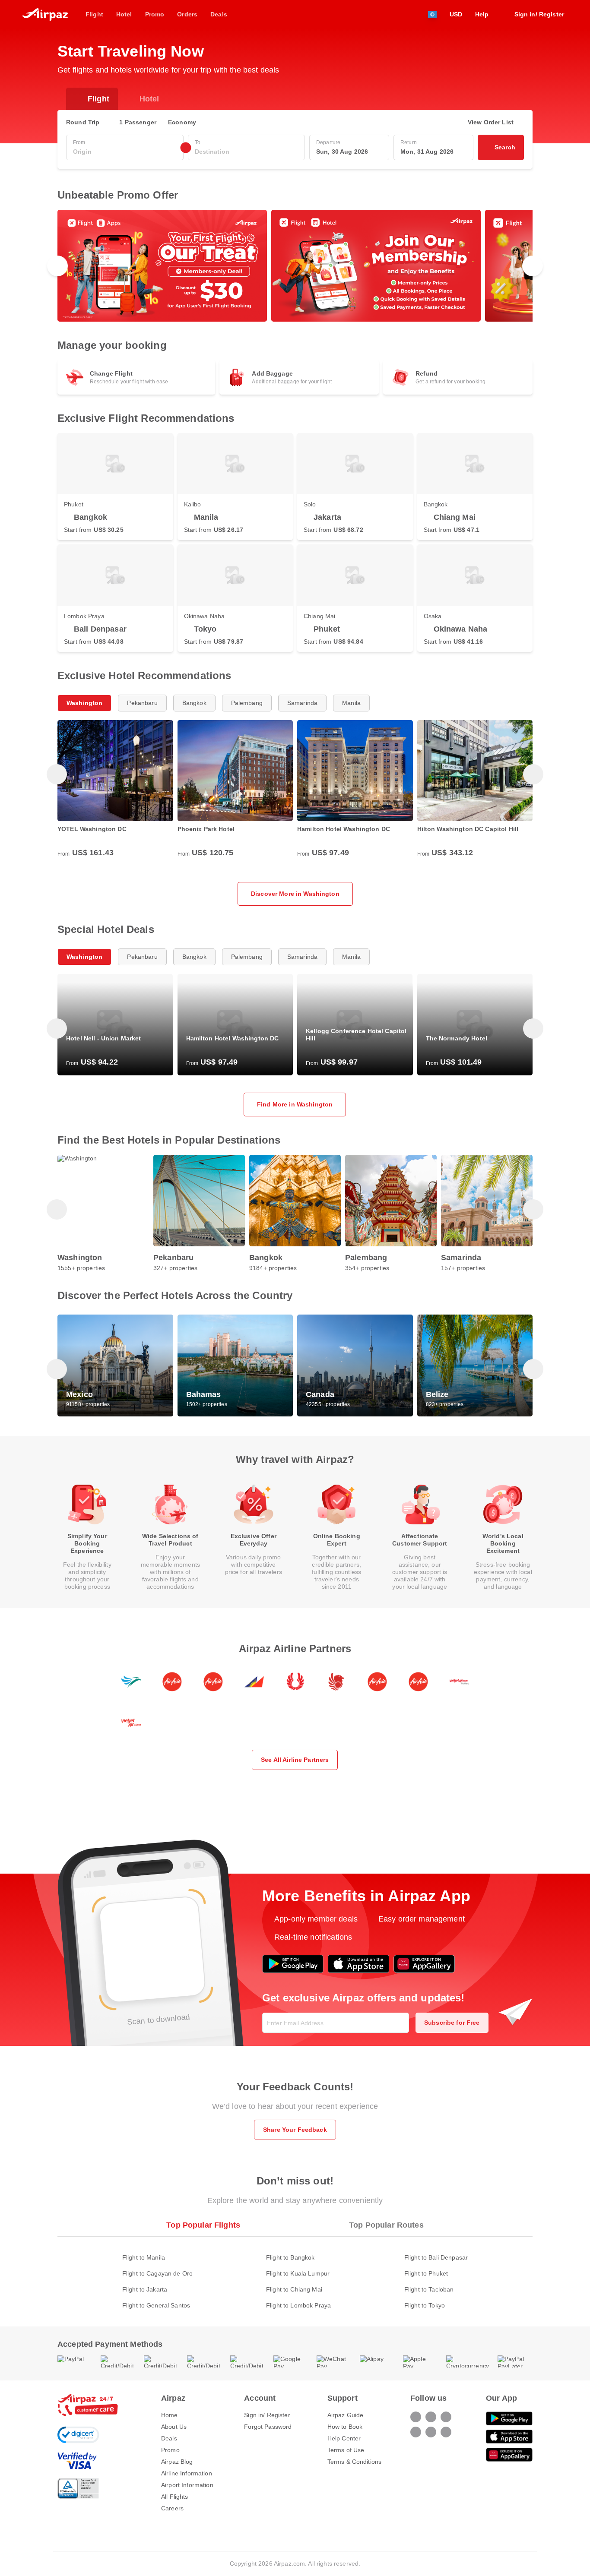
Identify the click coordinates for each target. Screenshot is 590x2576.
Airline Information (187, 2473)
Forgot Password (268, 2427)
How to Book (345, 2427)
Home (170, 2415)
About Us (174, 2427)
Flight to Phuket (426, 2273)
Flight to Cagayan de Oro (157, 2273)
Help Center (344, 2438)
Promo (170, 2450)
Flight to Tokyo (425, 2305)
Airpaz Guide (346, 2415)
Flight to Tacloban (429, 2289)
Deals (169, 2438)
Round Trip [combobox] (83, 122)
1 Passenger (138, 122)
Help (482, 14)
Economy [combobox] (182, 122)
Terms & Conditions (355, 2462)
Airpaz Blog (177, 2462)
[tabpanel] (295, 2273)
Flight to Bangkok (290, 2257)
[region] (295, 266)
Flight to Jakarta (145, 2289)
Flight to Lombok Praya (298, 2305)
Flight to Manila (144, 2257)
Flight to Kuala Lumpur (298, 2273)
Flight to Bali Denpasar (436, 2257)
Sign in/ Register (267, 2415)
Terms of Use (346, 2450)
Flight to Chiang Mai (294, 2289)
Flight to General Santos (156, 2305)
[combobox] (125, 152)
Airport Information (187, 2485)
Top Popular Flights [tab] (203, 2225)
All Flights (175, 2497)
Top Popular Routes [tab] (386, 2225)
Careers (172, 2508)
